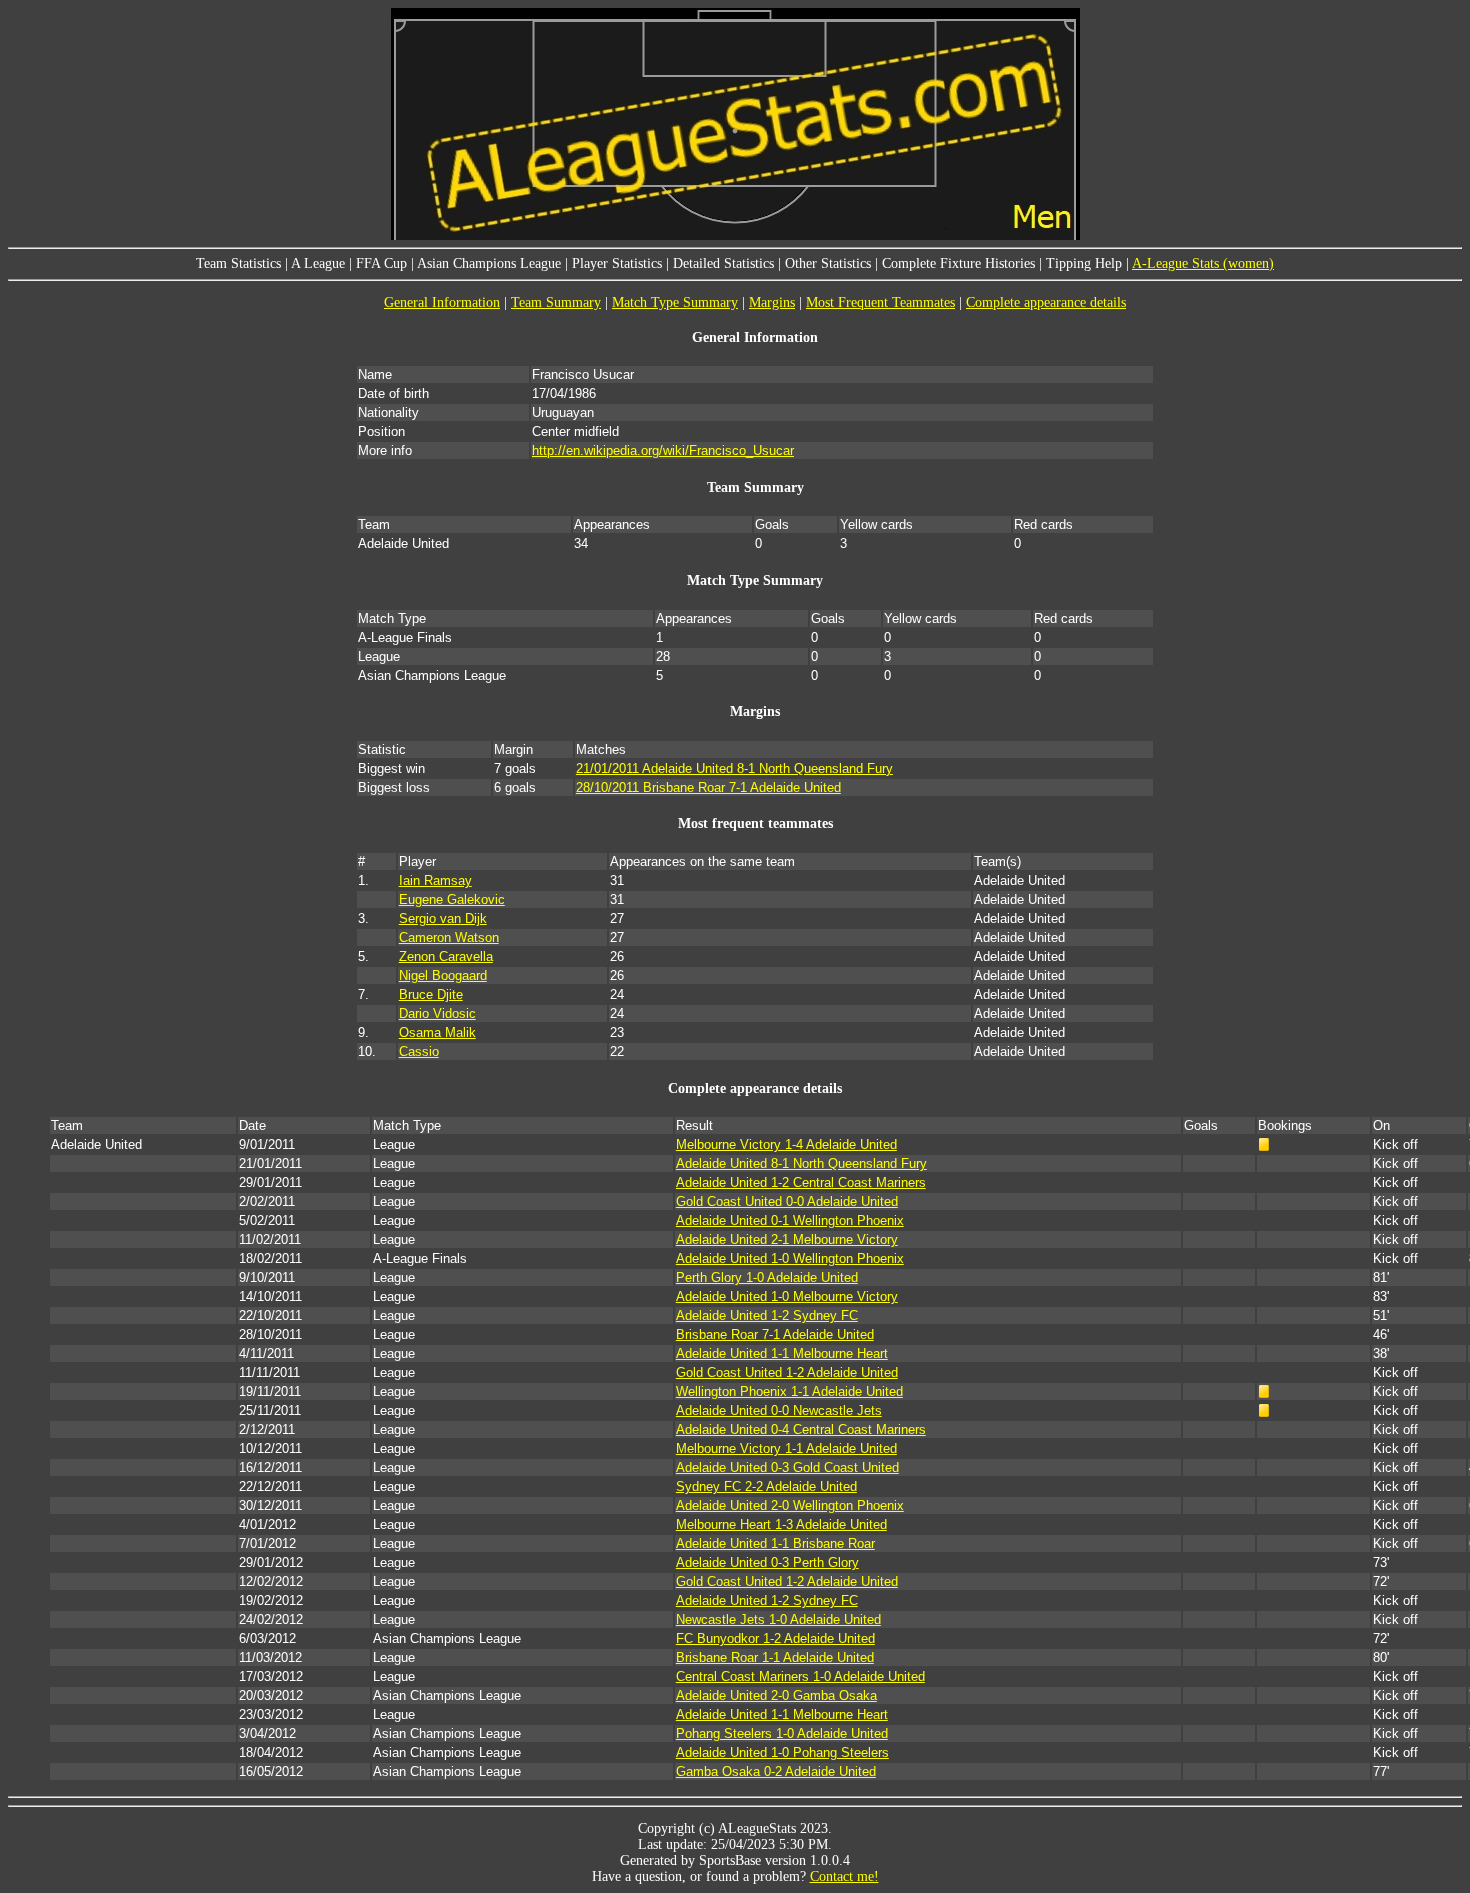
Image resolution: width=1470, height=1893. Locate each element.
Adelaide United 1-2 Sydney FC (767, 1315)
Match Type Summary (675, 302)
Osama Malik (437, 1032)
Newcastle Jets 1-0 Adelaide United (778, 1619)
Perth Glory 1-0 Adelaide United (767, 1277)
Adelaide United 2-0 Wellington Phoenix (790, 1505)
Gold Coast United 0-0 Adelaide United (787, 1201)
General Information (442, 302)
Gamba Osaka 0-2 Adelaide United (776, 1771)
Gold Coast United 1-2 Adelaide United (787, 1372)
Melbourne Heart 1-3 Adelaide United (781, 1524)
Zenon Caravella (446, 956)
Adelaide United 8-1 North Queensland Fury (801, 1163)
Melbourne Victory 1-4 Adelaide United (786, 1144)
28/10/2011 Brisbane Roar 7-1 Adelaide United (708, 787)
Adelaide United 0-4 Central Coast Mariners (801, 1429)
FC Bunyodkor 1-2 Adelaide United (775, 1638)
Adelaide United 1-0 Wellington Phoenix (790, 1258)
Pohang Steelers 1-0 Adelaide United (782, 1733)
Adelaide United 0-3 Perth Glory (767, 1562)
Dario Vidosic (437, 1013)
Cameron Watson (449, 937)
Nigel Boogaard (443, 975)
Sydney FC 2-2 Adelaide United (766, 1486)
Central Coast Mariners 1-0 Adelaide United (800, 1676)
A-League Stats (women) (1203, 263)
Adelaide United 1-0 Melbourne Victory (787, 1296)
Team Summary (556, 302)
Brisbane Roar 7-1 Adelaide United (775, 1334)
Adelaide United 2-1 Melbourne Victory (787, 1239)
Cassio (419, 1051)
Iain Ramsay (435, 880)
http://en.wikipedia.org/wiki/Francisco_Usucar (663, 450)
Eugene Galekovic (452, 899)
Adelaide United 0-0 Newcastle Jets (779, 1410)
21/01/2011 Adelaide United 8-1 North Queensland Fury (734, 768)
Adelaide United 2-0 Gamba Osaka (776, 1695)
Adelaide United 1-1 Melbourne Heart (782, 1353)
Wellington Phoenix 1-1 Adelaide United (789, 1391)
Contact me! (844, 1876)
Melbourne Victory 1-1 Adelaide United (786, 1448)
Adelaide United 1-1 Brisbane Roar (775, 1543)
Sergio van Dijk (443, 918)
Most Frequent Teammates (880, 302)
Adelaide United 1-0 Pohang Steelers (782, 1752)
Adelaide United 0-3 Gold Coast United (787, 1467)
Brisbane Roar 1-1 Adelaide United (775, 1657)
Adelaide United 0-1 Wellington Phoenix (790, 1220)
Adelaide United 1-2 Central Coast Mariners (801, 1182)
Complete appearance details (1046, 302)
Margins (772, 302)
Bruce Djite (431, 994)
